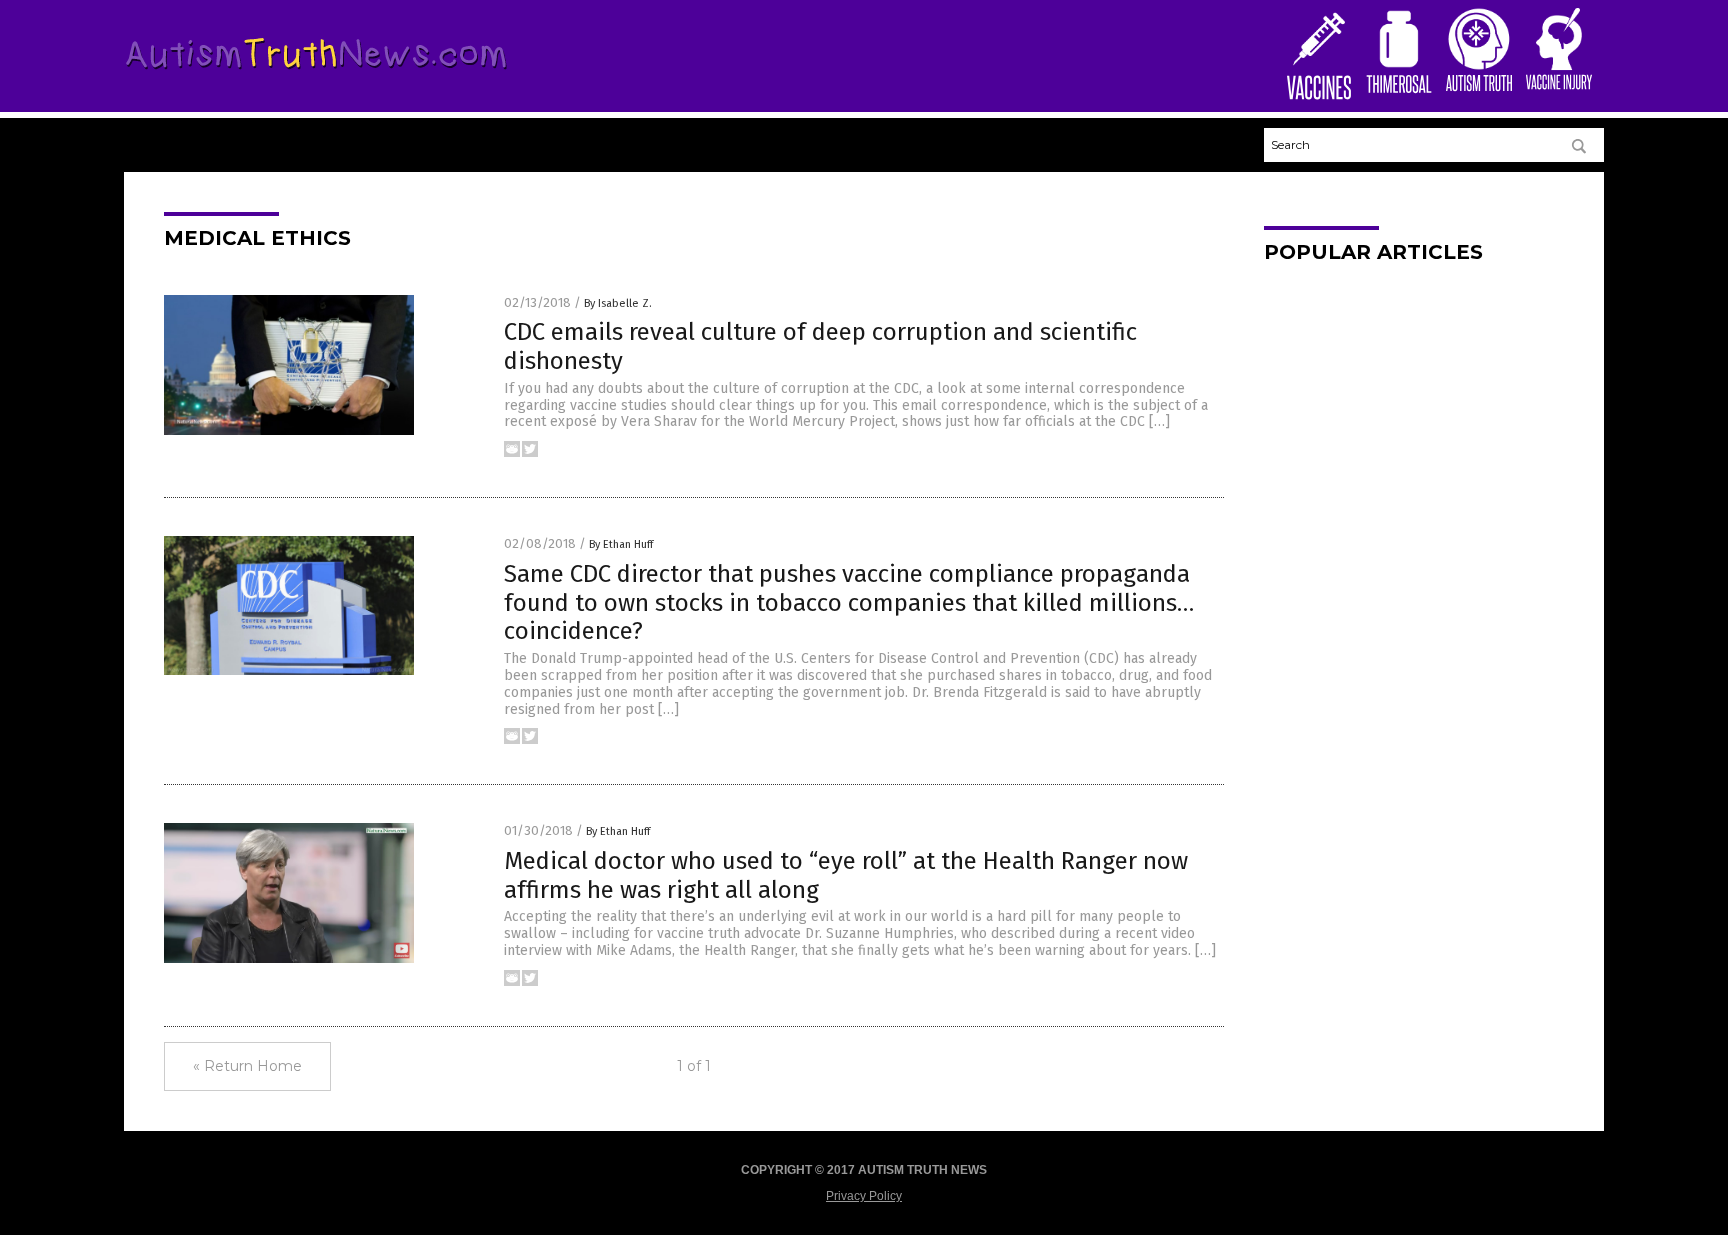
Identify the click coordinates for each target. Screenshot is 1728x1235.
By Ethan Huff (621, 544)
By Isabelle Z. (618, 303)
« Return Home (247, 1066)
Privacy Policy (864, 1196)
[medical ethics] (316, 73)
